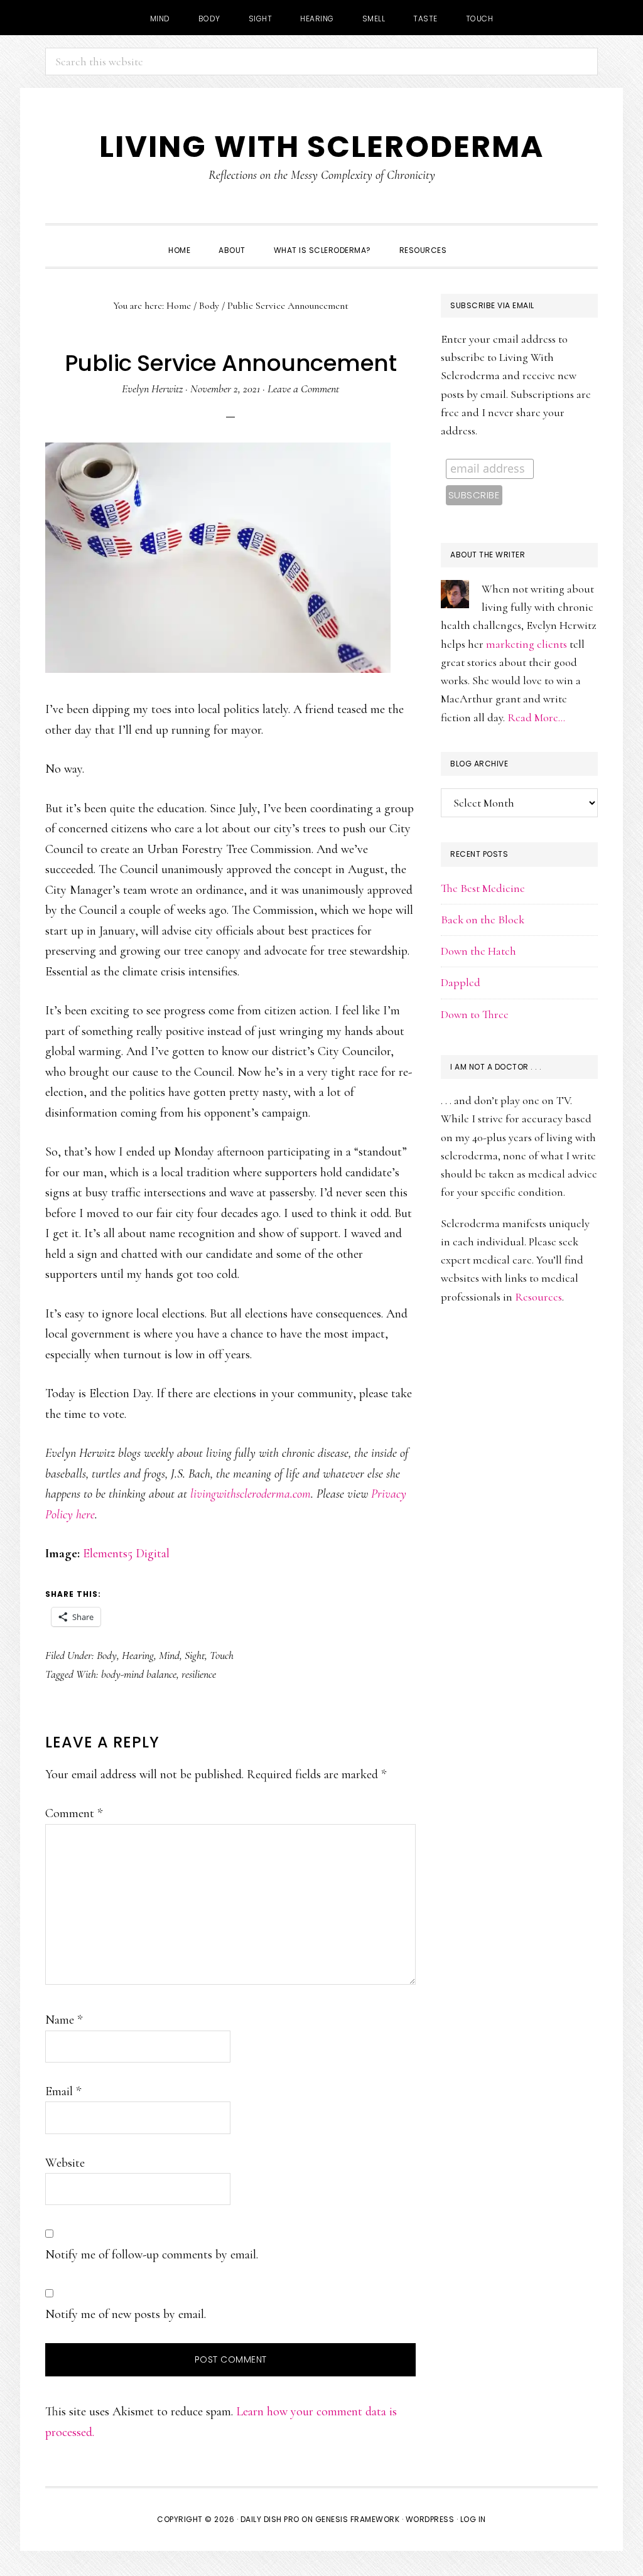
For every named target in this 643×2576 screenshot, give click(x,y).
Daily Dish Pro (270, 2519)
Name (64, 2020)
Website (65, 2163)
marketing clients (527, 644)
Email (63, 2091)
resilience (199, 1674)
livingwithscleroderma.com (251, 1494)
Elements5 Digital (126, 1554)
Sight (195, 1655)
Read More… (536, 717)
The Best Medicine (483, 888)
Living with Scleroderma (321, 147)
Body (107, 1655)
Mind (169, 1655)
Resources (538, 1297)
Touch (222, 1655)
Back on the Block (483, 920)
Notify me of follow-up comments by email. (152, 2255)
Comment (74, 1813)
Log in (473, 2519)
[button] (475, 239)
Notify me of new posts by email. (126, 2314)
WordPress (430, 2519)
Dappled (461, 982)
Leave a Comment (303, 389)
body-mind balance (139, 1674)
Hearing (138, 1655)
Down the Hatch (478, 951)
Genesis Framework (358, 2519)
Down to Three (475, 1014)
